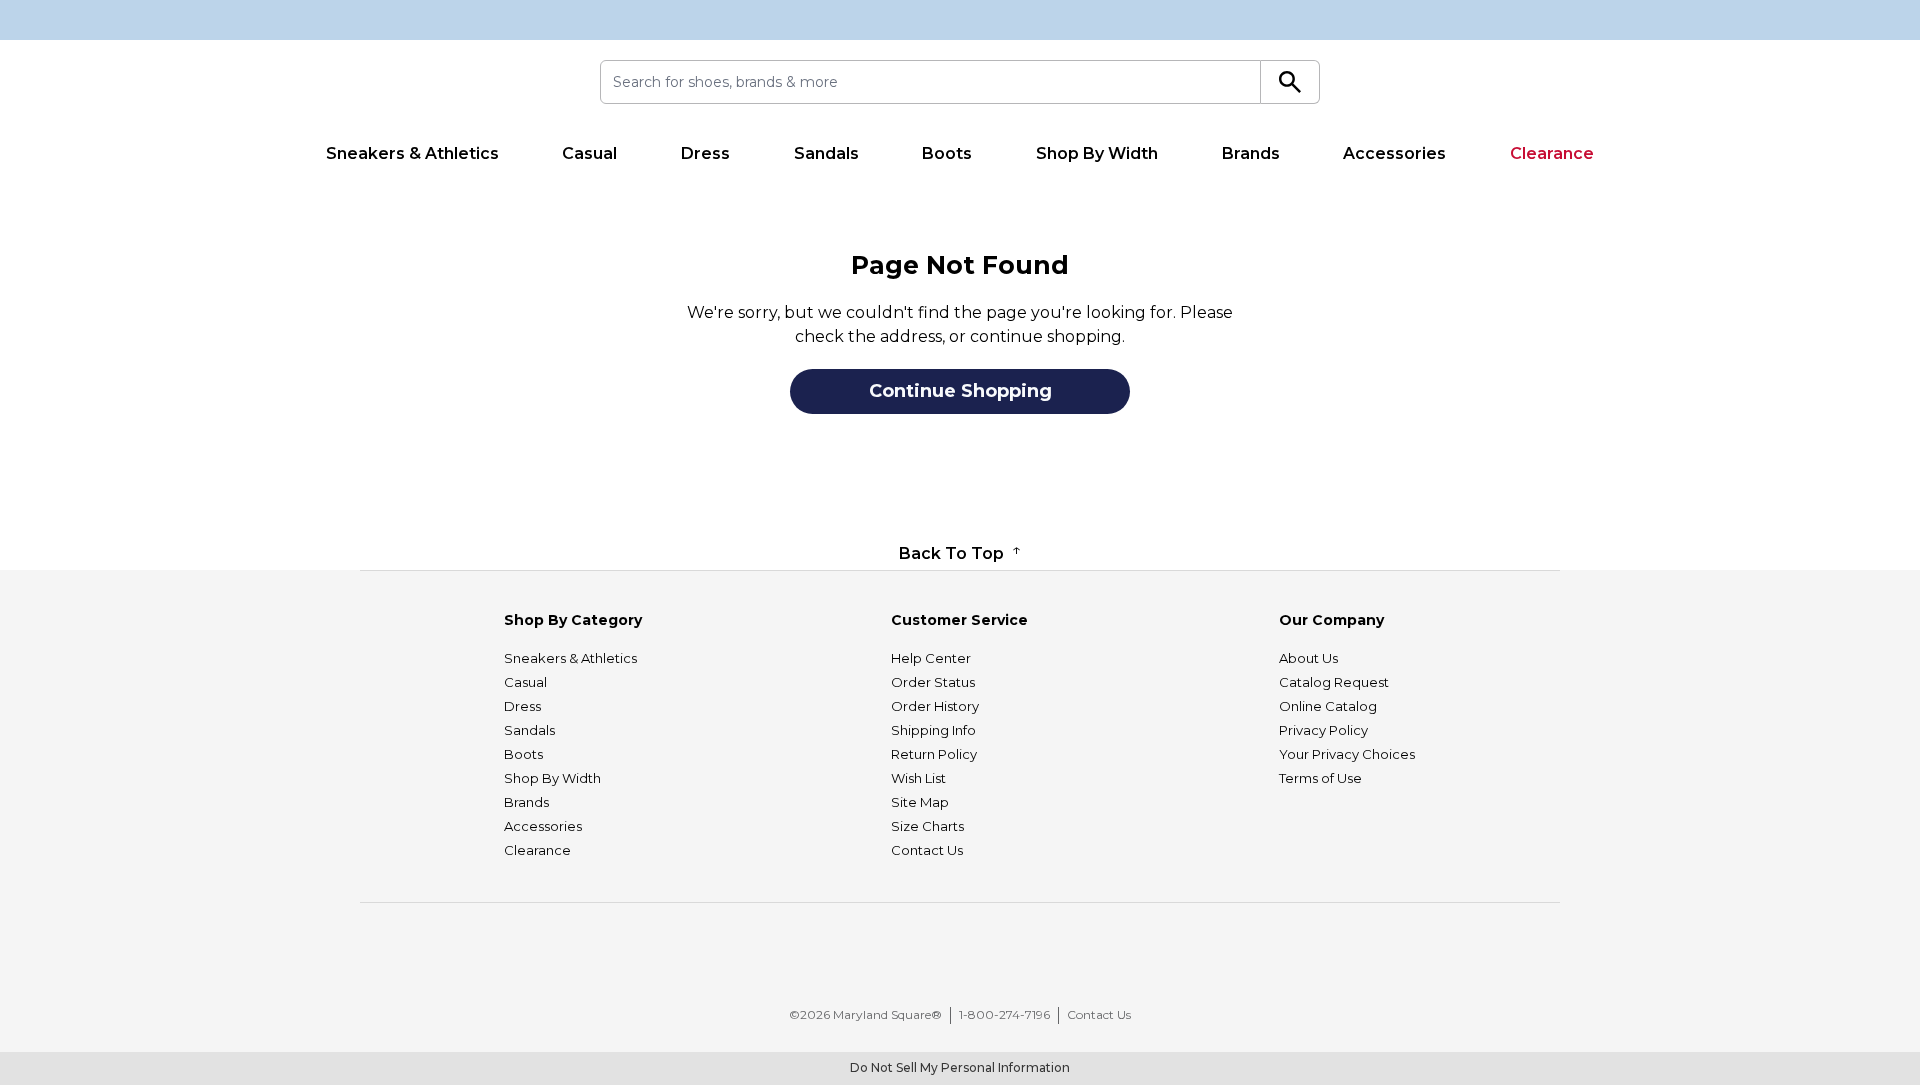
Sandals (826, 153)
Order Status (933, 682)
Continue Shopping (960, 391)
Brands (1251, 153)
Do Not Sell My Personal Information (960, 1067)
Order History (935, 706)
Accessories (1394, 153)
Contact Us (927, 850)
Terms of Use (1320, 778)
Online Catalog (1328, 706)
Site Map (920, 802)
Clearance (1552, 153)
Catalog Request (1334, 682)
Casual (589, 153)
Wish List (918, 778)
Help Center (931, 658)
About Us (1308, 658)
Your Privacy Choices (1347, 754)
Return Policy (934, 754)
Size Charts (927, 826)
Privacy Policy (1323, 730)
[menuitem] (412, 154)
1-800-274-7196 (1004, 1014)
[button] (970, 961)
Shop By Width (1097, 153)
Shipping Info (933, 730)
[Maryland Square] (427, 85)
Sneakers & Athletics (412, 153)
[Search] (1290, 82)
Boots (947, 153)
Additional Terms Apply (1199, 192)
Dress (705, 153)
